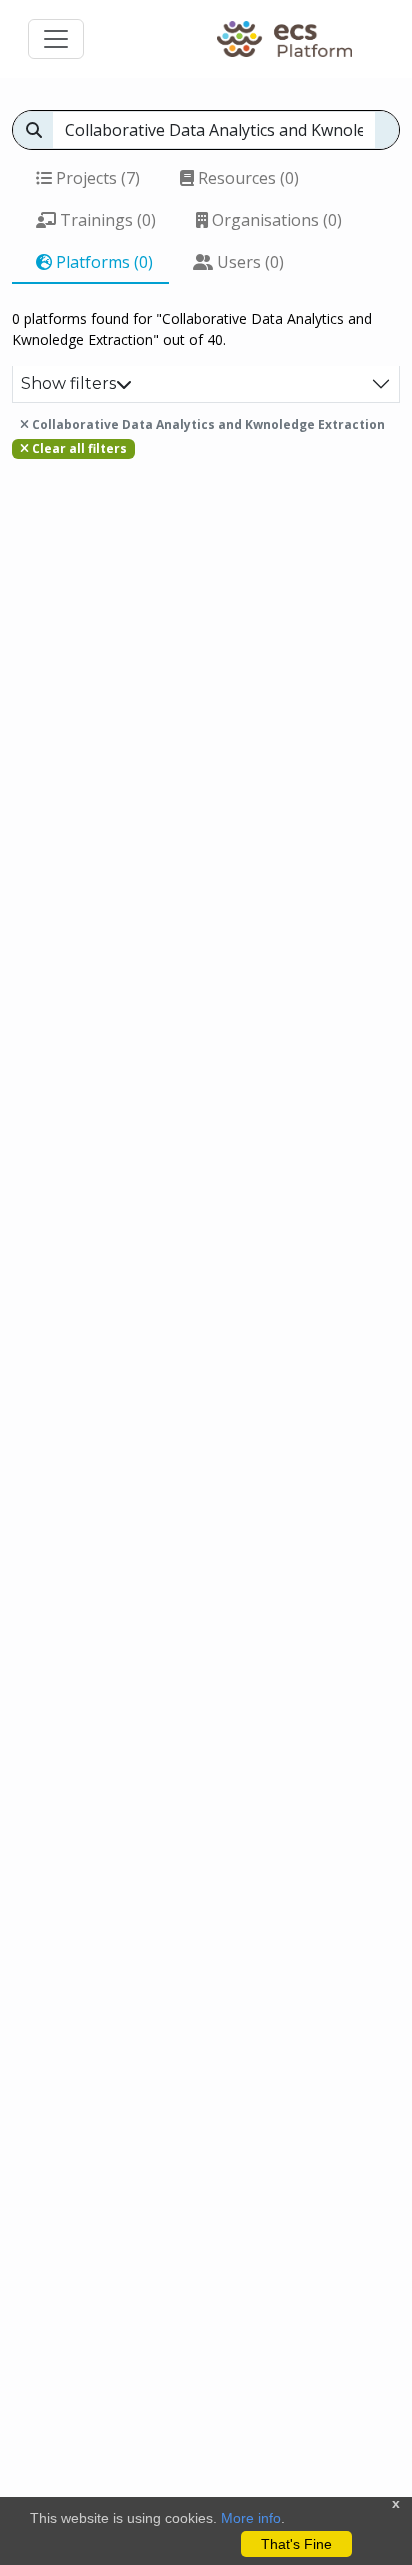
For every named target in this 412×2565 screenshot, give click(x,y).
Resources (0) (246, 178)
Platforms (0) (102, 262)
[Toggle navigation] (56, 39)
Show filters (68, 383)
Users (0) (248, 262)
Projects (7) (96, 178)
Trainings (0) (106, 220)
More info (251, 2518)
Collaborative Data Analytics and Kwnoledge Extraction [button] (207, 424)
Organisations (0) (275, 220)
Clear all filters (78, 448)
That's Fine (296, 2544)
